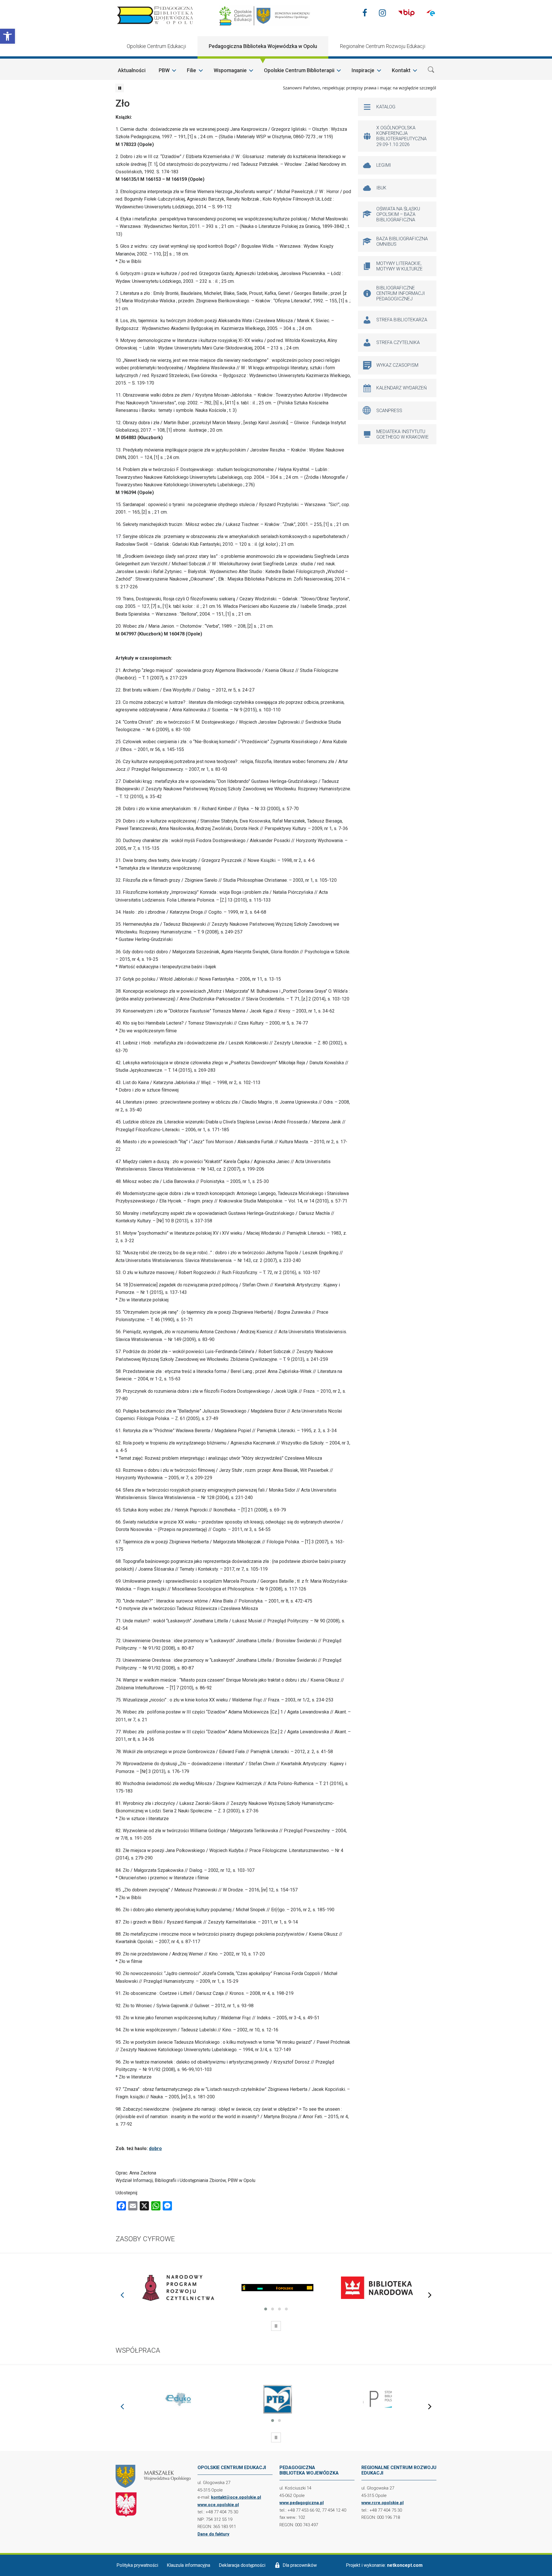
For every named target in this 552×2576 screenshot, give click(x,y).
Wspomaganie (230, 70)
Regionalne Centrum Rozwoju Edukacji (383, 46)
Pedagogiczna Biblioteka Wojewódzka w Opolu (263, 46)
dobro (155, 2148)
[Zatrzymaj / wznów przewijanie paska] (120, 88)
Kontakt (401, 70)
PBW (164, 70)
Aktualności (132, 70)
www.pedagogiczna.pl (302, 2503)
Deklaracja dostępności (242, 2565)
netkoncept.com (405, 2565)
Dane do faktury (213, 2534)
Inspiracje (363, 70)
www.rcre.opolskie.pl (383, 2503)
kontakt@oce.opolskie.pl (236, 2497)
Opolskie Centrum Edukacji (156, 46)
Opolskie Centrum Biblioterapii (299, 70)
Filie (191, 70)
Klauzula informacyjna (188, 2565)
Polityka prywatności (137, 2565)
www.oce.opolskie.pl (218, 2505)
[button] (7, 36)
